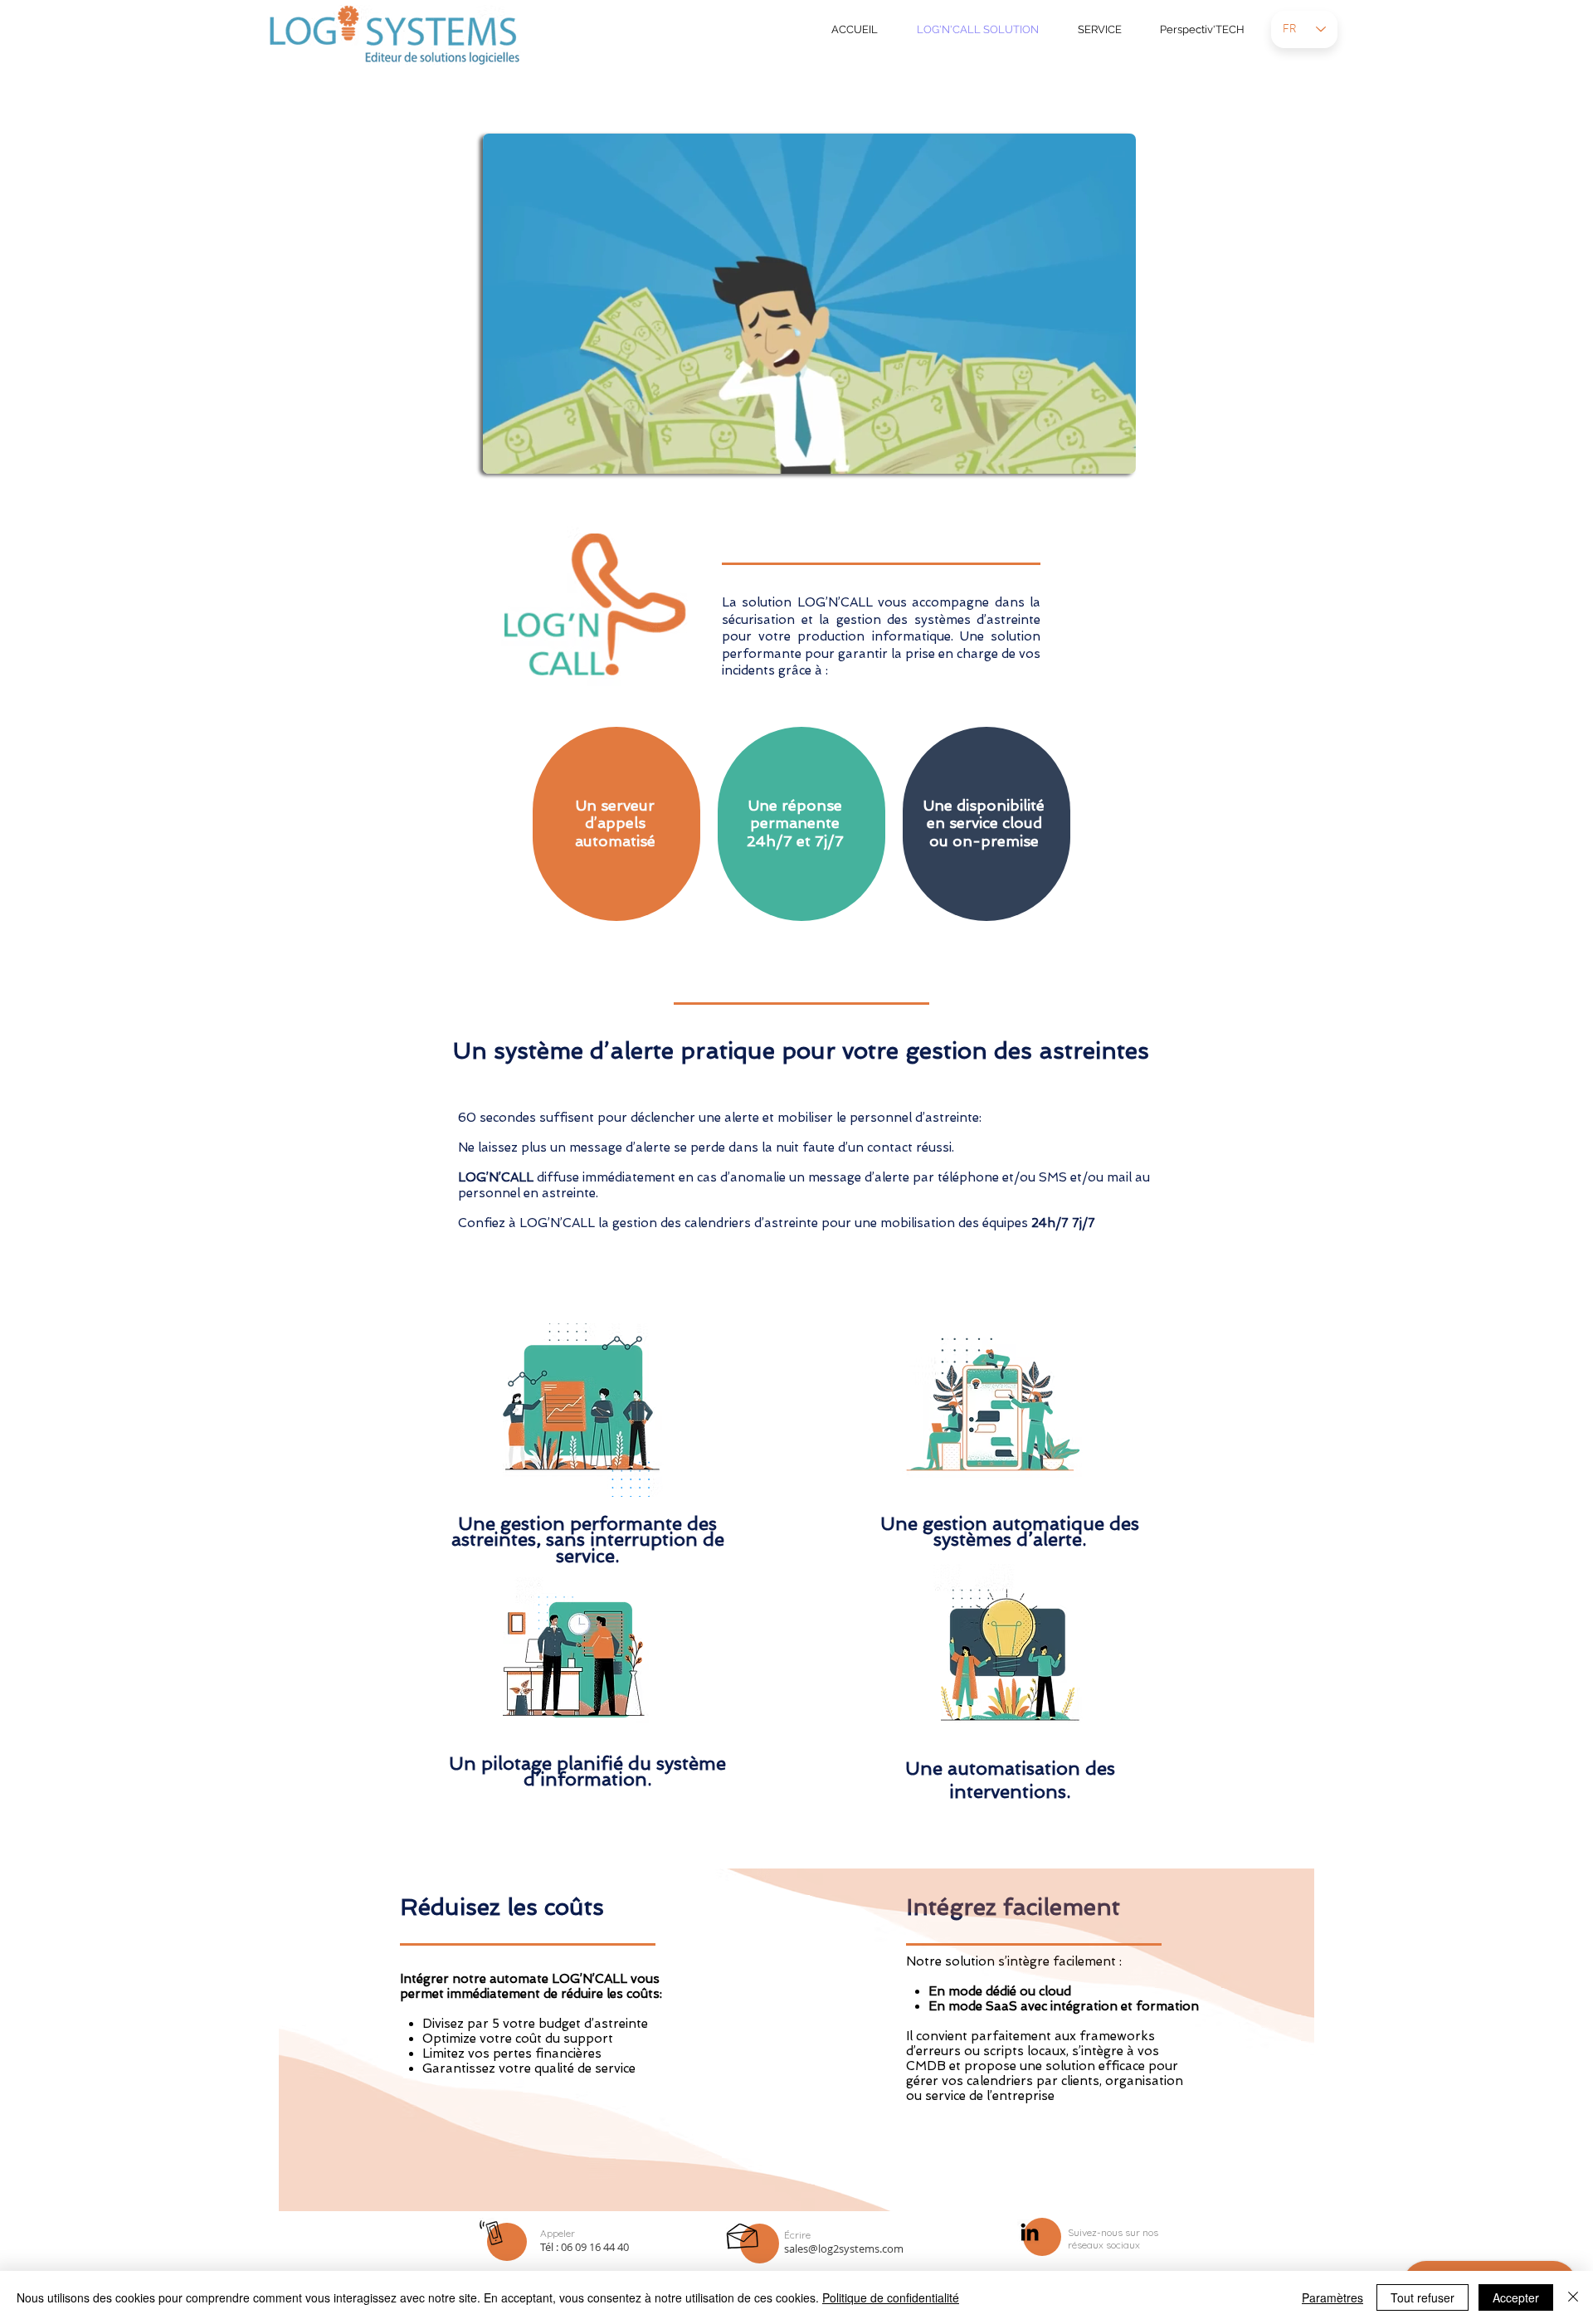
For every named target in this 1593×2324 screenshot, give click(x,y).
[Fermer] (1573, 2297)
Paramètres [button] (1332, 2297)
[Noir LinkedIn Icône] (1030, 2232)
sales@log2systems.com (844, 2248)
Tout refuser (1422, 2297)
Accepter (1516, 2297)
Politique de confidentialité (891, 2297)
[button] (1115, 456)
